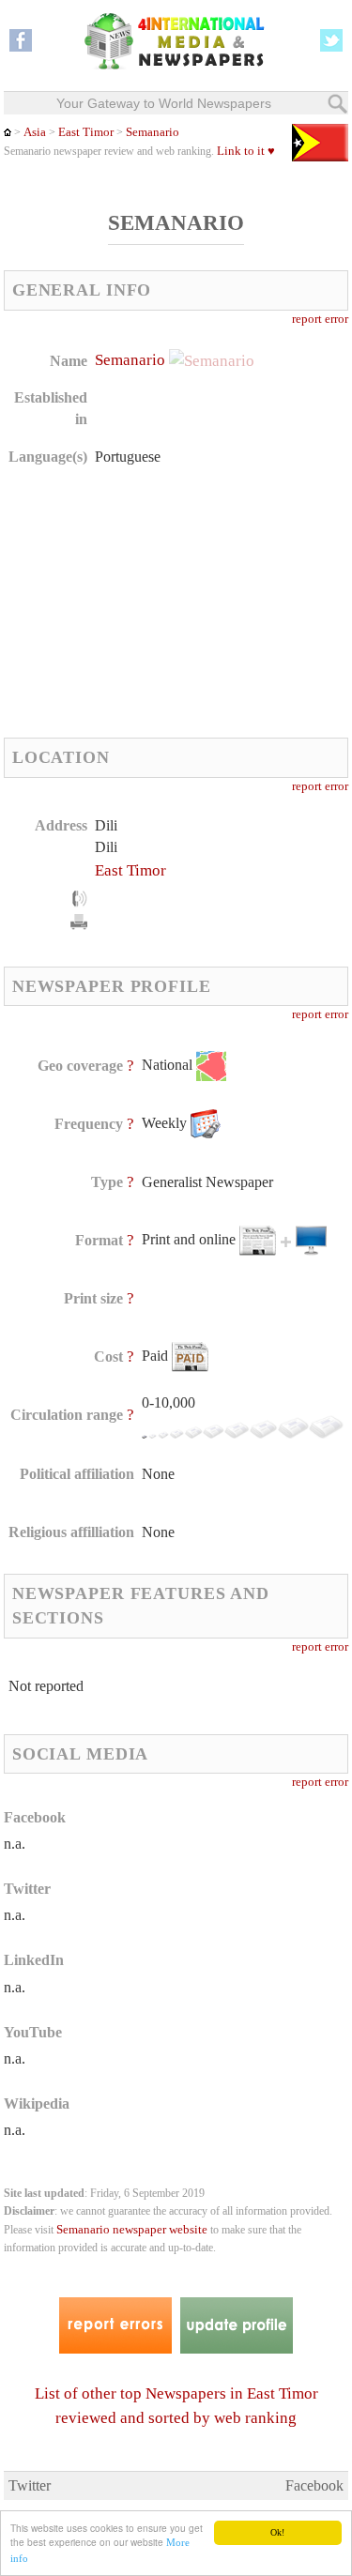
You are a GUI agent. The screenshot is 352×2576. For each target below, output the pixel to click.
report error (320, 319)
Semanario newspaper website (132, 2230)
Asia (35, 132)
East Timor (86, 132)
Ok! (277, 2532)
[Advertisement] (145, 602)
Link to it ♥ (246, 151)
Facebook (314, 2485)
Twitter (30, 2485)
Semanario (153, 132)
